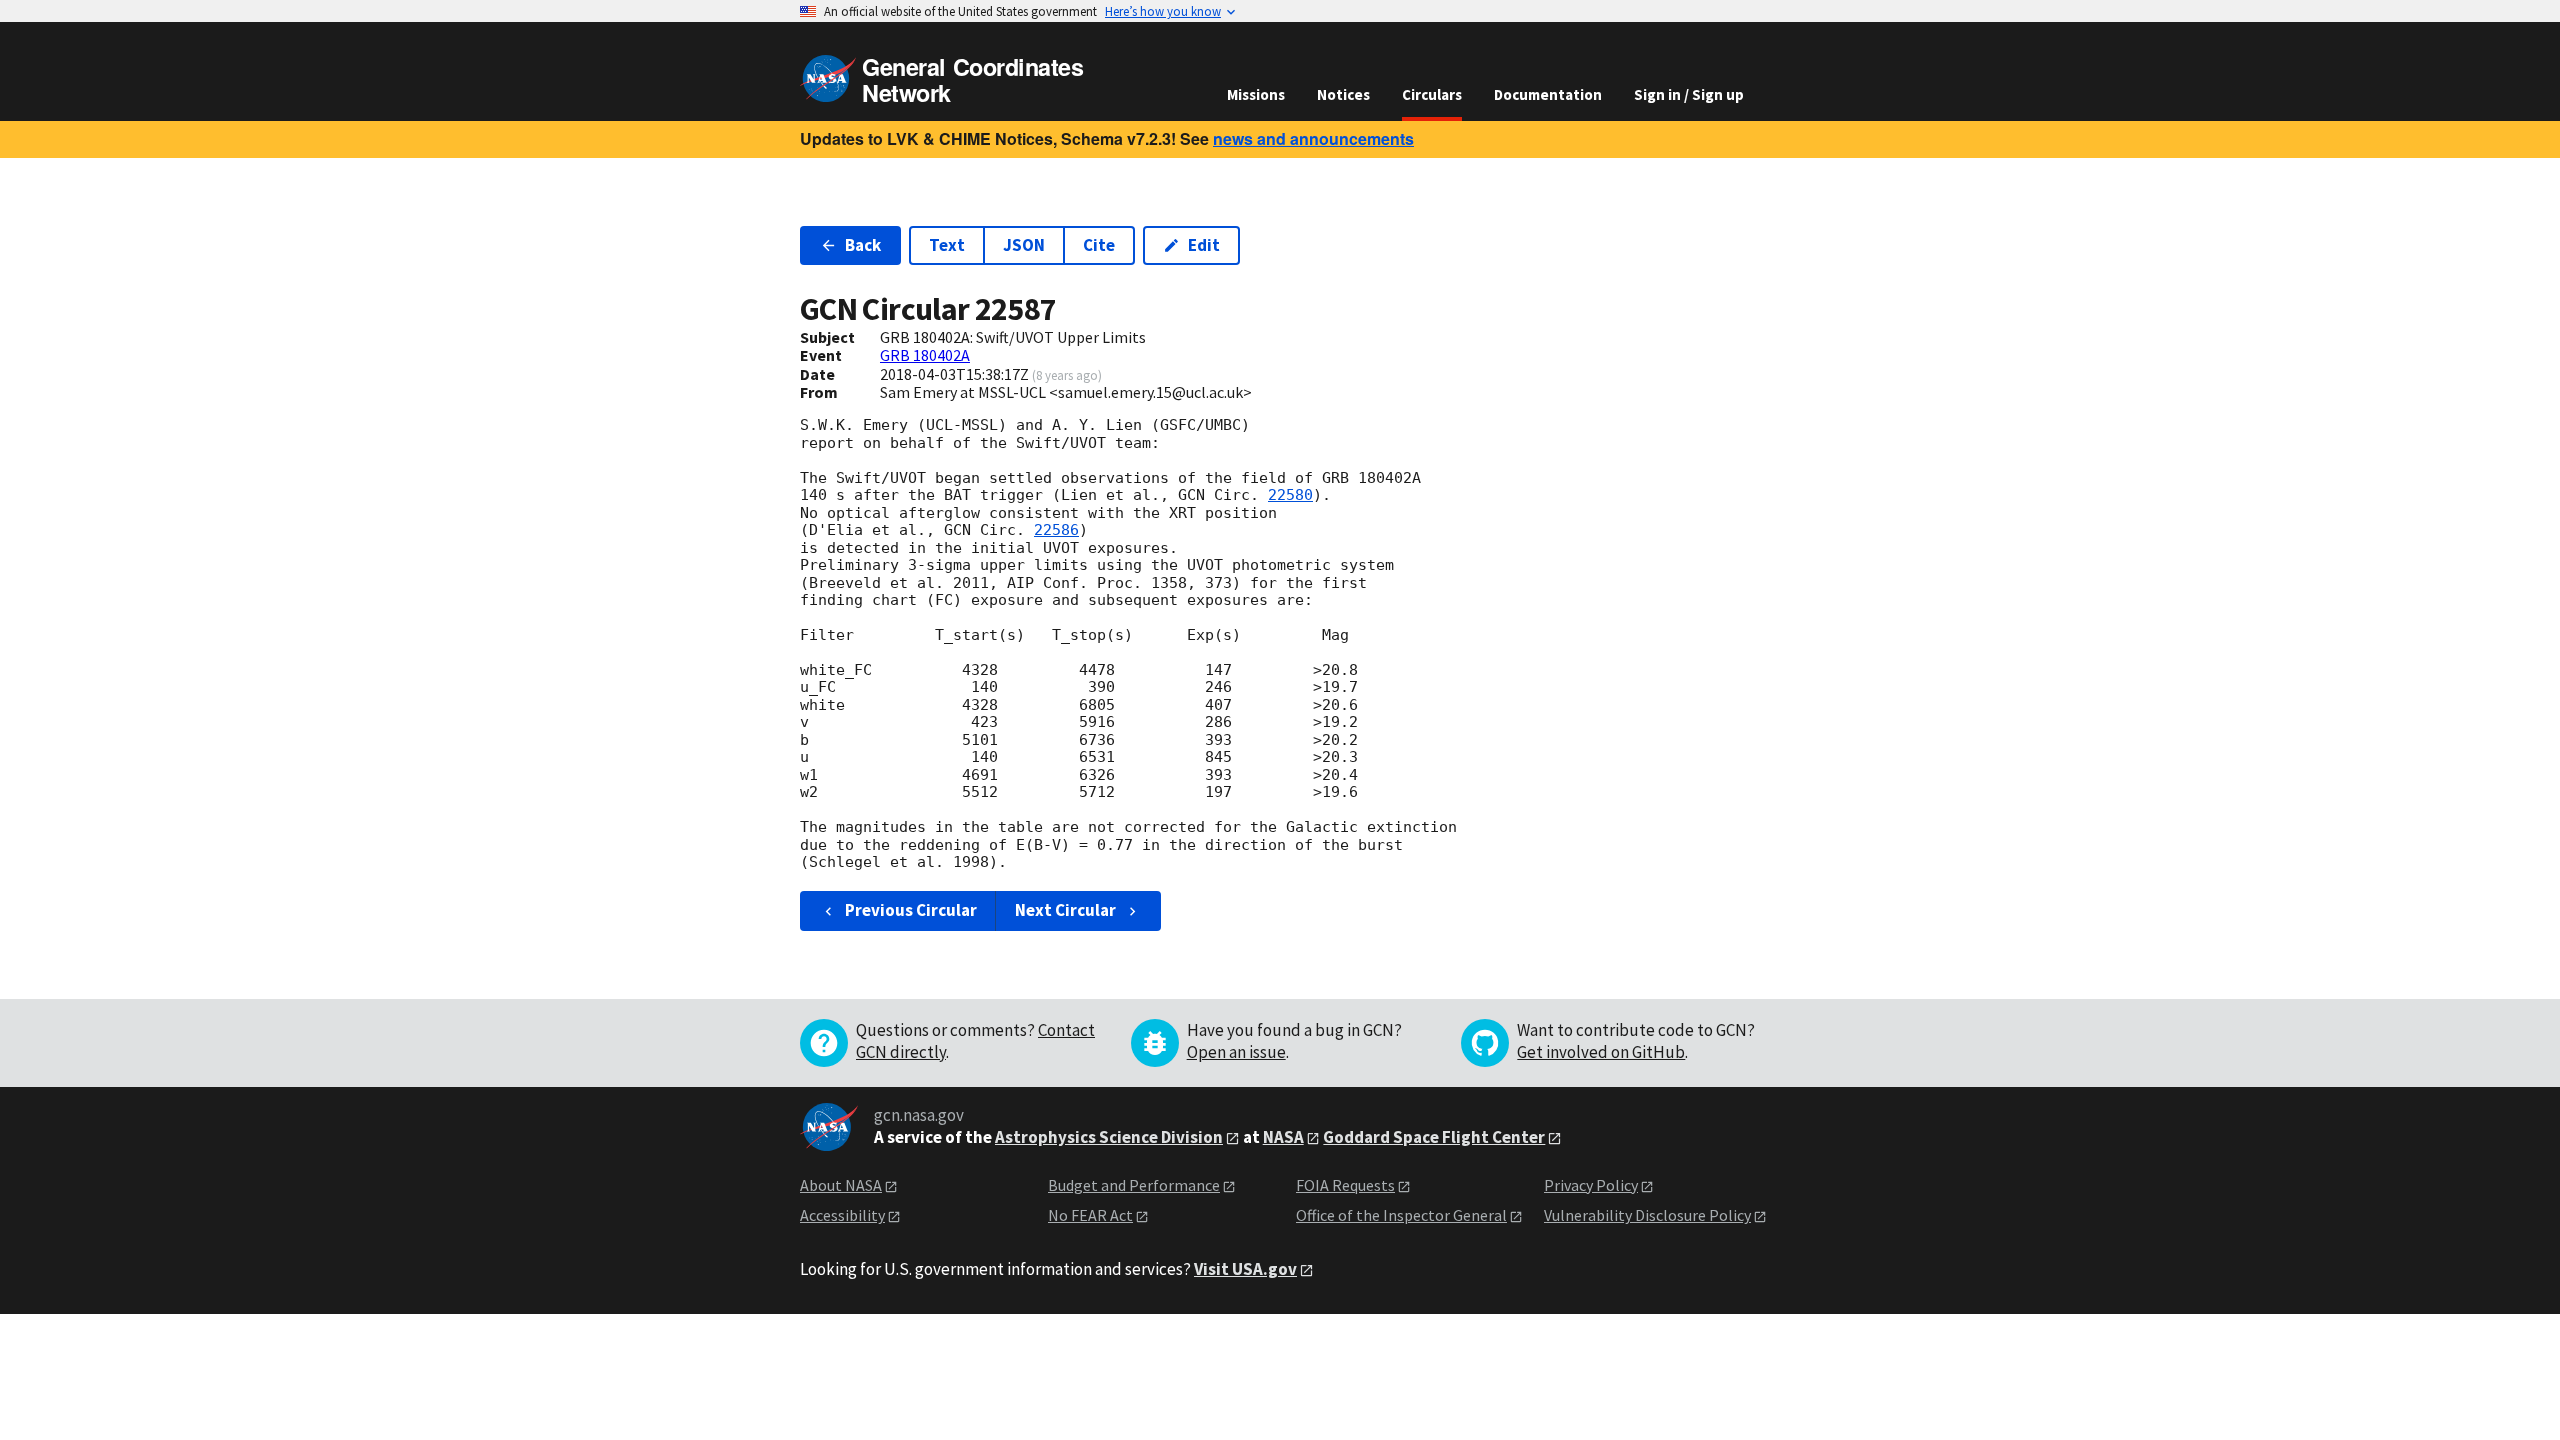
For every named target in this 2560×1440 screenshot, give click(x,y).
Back (863, 245)
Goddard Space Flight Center (1434, 1137)
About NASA (841, 1185)
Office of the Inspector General (1401, 1215)
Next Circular (1065, 910)
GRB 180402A (925, 355)
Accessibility (842, 1215)
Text (947, 245)
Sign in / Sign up (1689, 94)
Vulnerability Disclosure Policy (1647, 1215)
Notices (1343, 94)
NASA (1283, 1137)
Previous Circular (911, 910)
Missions (1256, 94)
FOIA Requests (1345, 1185)
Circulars (1432, 94)
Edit (1204, 245)
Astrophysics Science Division (1109, 1137)
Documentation (1548, 94)
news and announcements (1313, 138)
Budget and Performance (1134, 1185)
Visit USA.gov (1245, 1269)
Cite (1099, 245)
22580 (1290, 495)
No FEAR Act (1090, 1215)
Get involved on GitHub (1601, 1052)
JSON (1024, 245)
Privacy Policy (1591, 1185)
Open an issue (1236, 1052)
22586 (1056, 530)
